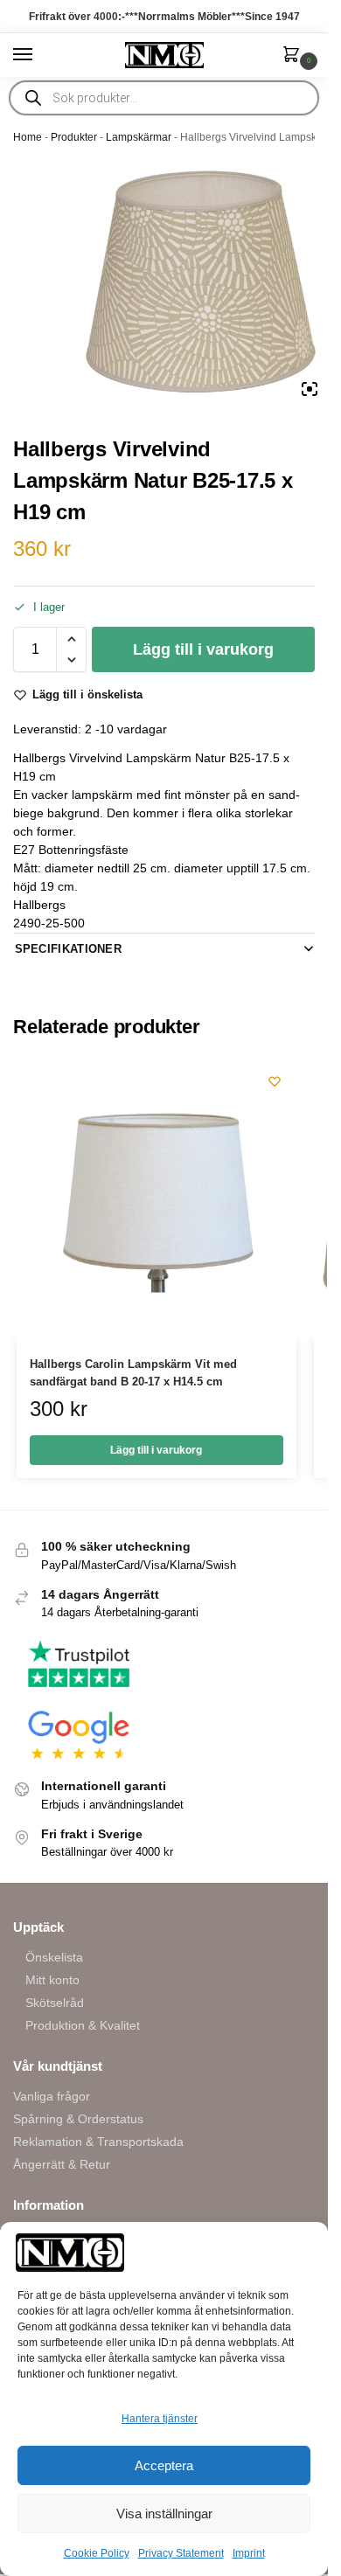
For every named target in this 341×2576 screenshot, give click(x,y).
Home (28, 137)
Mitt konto (52, 1980)
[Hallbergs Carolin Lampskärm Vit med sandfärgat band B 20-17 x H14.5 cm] (157, 1199)
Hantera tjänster (160, 2419)
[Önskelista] (275, 1081)
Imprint (249, 2553)
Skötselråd (55, 2003)
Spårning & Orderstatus (78, 2119)
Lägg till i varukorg (203, 649)
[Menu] (39, 55)
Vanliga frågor (52, 2096)
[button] (295, 56)
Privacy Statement (181, 2553)
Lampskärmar (139, 137)
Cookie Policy (97, 2553)
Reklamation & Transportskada (98, 2142)
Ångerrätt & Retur (62, 2164)
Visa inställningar (164, 2514)
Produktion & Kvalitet (83, 2025)
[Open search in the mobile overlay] (164, 98)
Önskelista (54, 1957)
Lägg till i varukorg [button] (156, 1450)
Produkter (74, 137)
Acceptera (164, 2465)
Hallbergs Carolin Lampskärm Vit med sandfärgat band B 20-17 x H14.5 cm (133, 1373)
